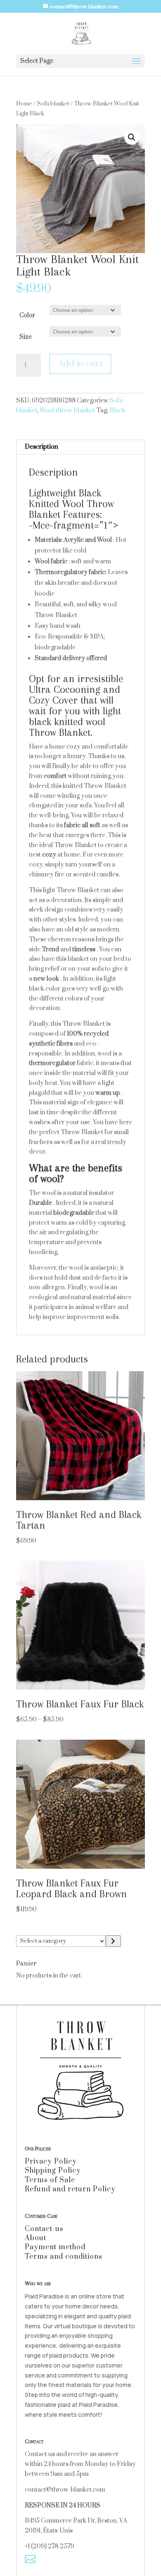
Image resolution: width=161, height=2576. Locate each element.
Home (24, 104)
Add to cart (80, 364)
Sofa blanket (53, 104)
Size (26, 337)
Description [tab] (41, 447)
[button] (132, 137)
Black (117, 411)
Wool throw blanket (67, 411)
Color (27, 315)
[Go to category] (113, 1941)
